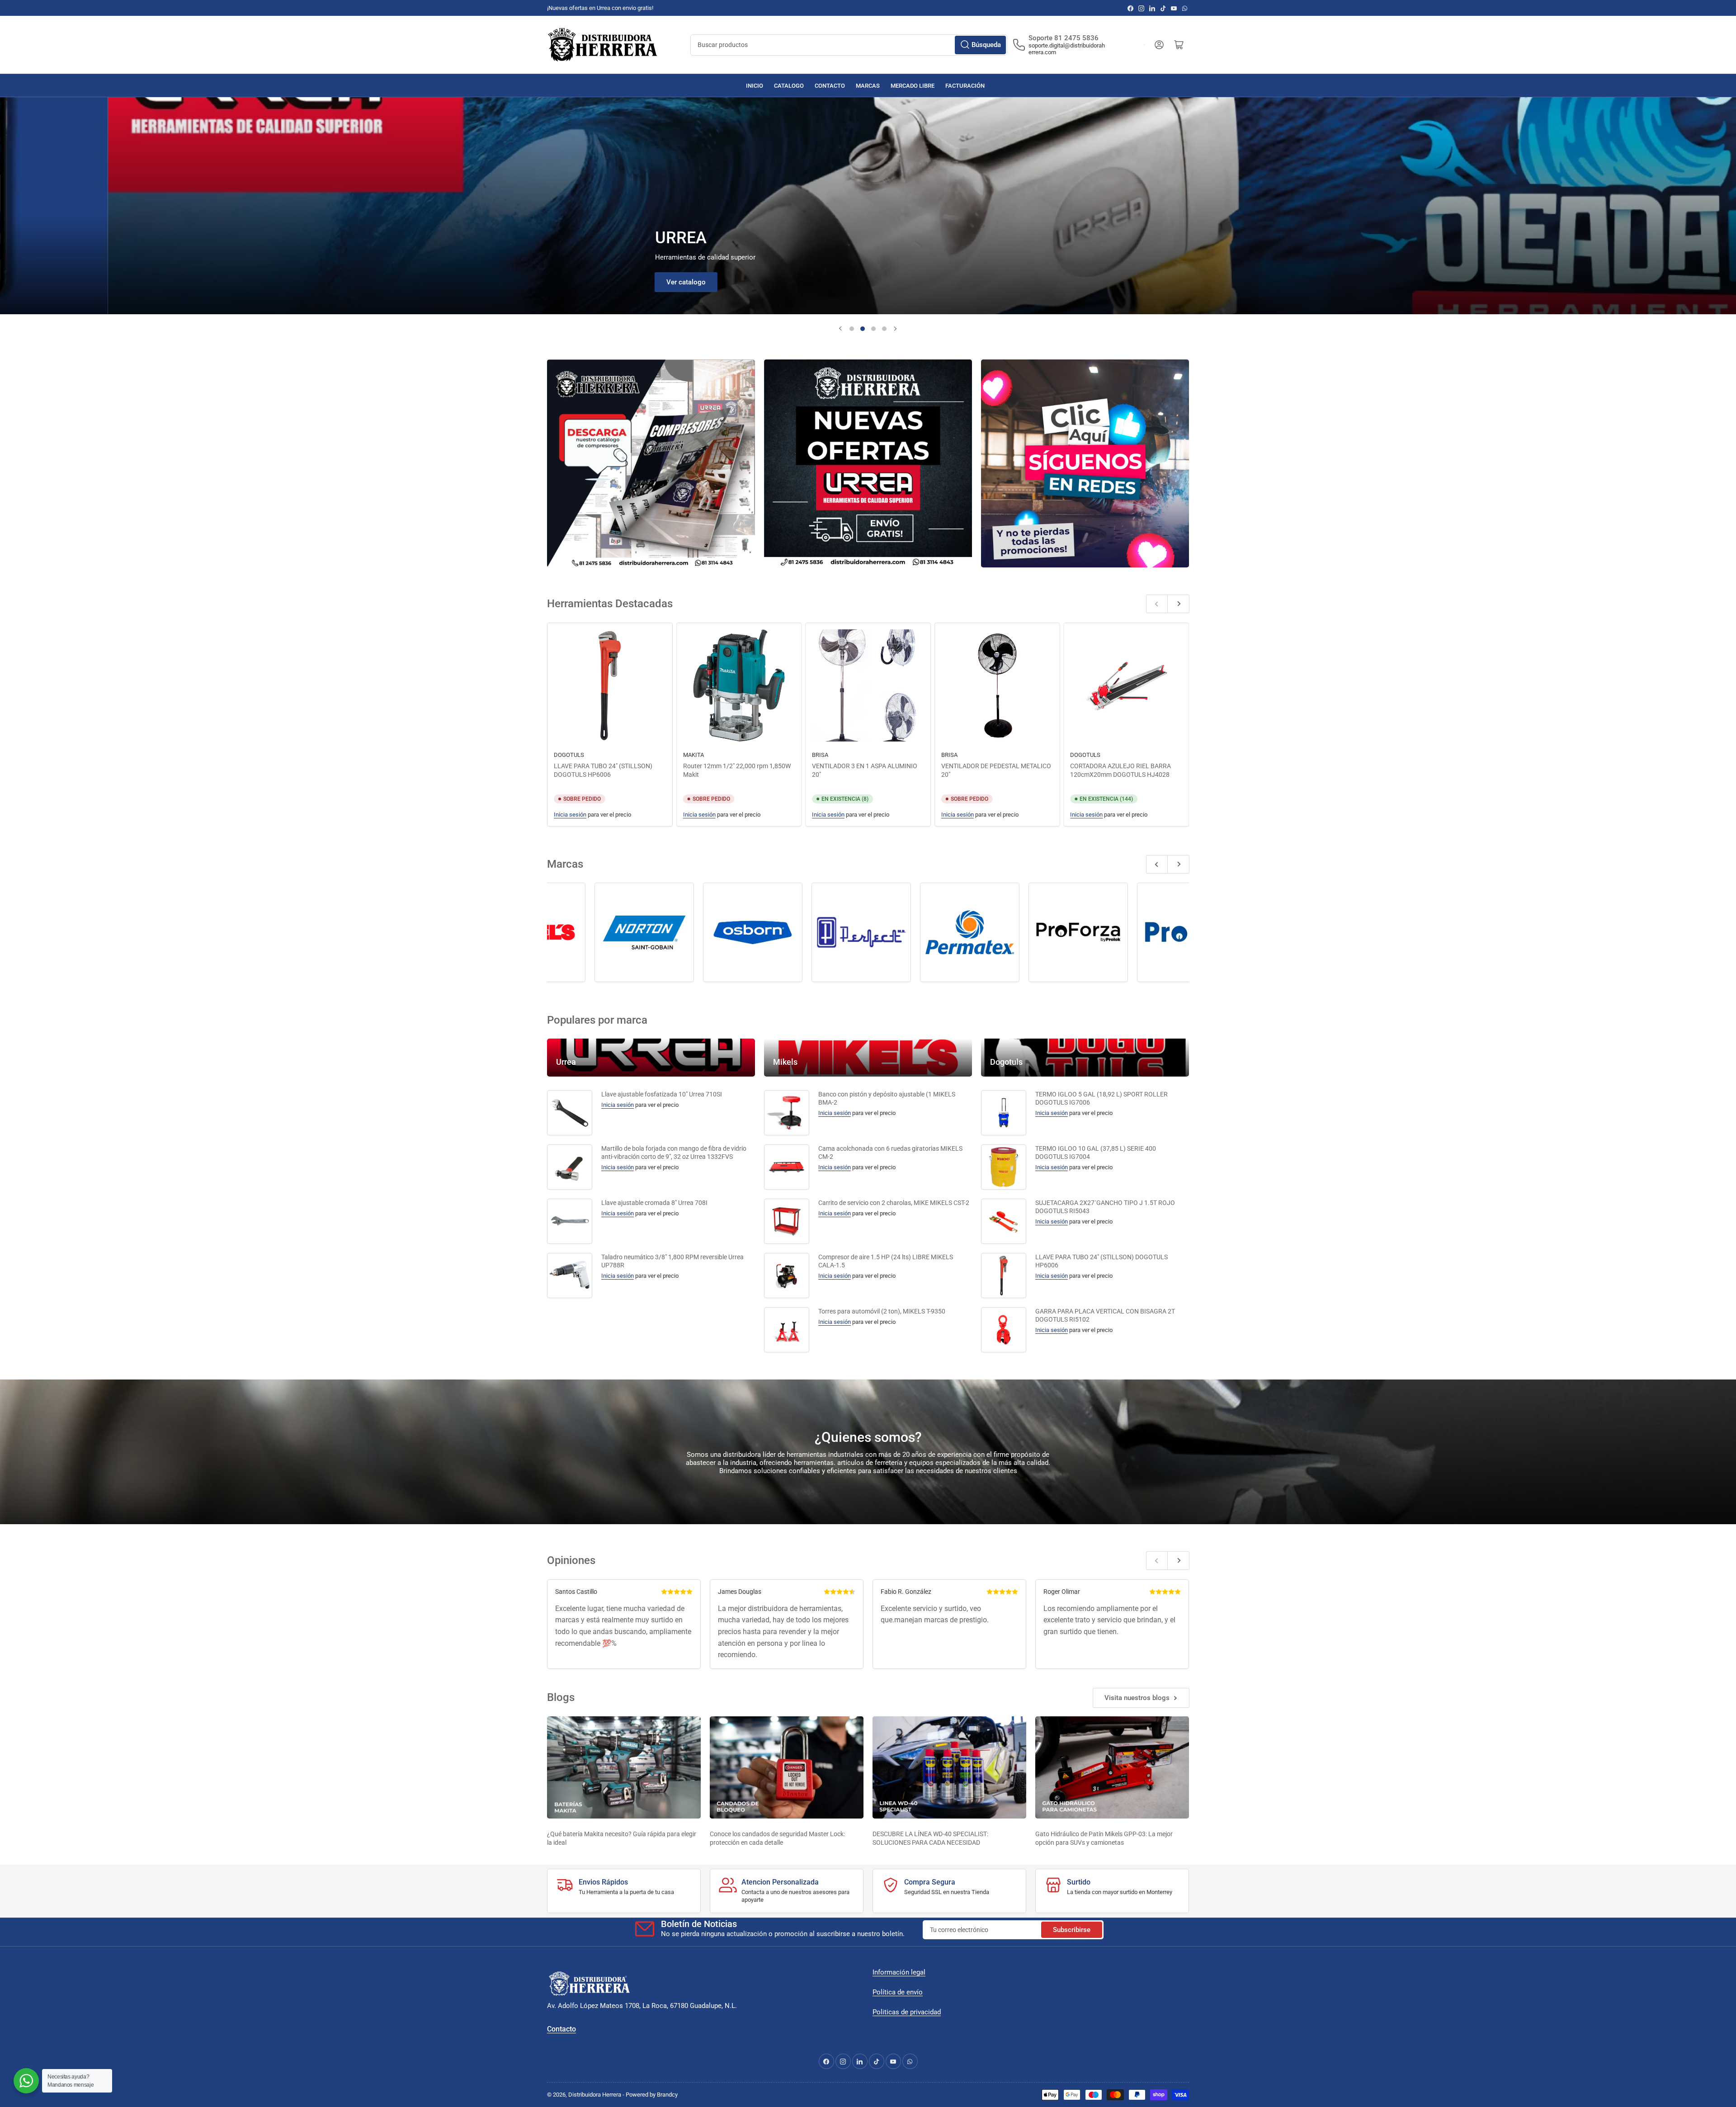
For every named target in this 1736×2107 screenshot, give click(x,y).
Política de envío (898, 1992)
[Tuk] (880, 932)
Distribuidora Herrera (595, 2095)
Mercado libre (913, 86)
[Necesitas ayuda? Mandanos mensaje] (26, 2081)
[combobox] (849, 45)
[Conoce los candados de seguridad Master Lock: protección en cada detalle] (787, 1768)
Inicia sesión (570, 815)
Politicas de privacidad (907, 2012)
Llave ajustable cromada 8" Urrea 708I (654, 1203)
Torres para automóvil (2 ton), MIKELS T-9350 (882, 1311)
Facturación (965, 86)
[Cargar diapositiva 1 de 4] (852, 329)
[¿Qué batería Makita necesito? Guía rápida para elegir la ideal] (624, 1768)
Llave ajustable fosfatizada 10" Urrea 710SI (662, 1094)
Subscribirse (1072, 1930)
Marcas (868, 86)
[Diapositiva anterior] (841, 329)
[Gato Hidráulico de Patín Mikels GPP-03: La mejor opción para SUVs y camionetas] (1112, 1768)
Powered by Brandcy (652, 2095)
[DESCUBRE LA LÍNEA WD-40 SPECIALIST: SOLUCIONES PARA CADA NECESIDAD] (949, 1768)
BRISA (820, 755)
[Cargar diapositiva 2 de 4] (863, 329)
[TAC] (663, 932)
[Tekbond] (772, 932)
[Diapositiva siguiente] (895, 329)
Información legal (899, 1972)
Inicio (755, 86)
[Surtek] (555, 932)
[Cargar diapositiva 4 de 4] (884, 329)
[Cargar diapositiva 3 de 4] (873, 329)
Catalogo (789, 86)
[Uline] (989, 932)
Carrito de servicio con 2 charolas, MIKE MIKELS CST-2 (894, 1203)
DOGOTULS (569, 755)
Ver (752, 282)
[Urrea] (1097, 932)
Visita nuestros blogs (1137, 1698)
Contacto (830, 86)
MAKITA (693, 755)
